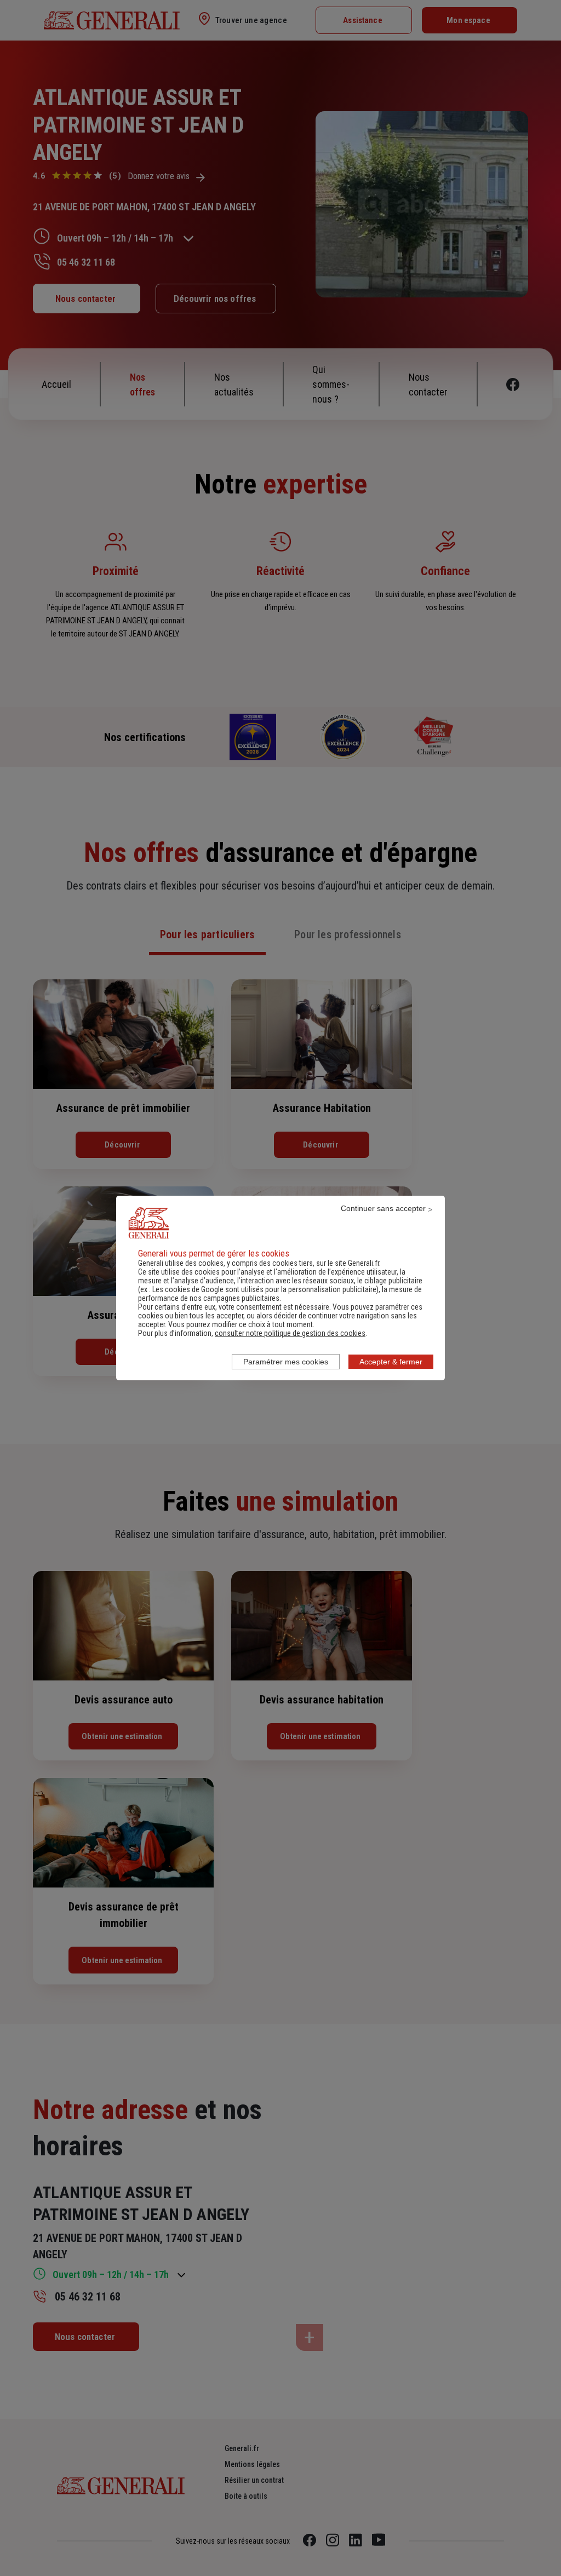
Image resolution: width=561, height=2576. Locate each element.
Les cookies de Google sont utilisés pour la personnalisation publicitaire (264, 1289)
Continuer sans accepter (383, 1208)
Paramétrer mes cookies (286, 1362)
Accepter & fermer (391, 1362)
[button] (290, 1333)
